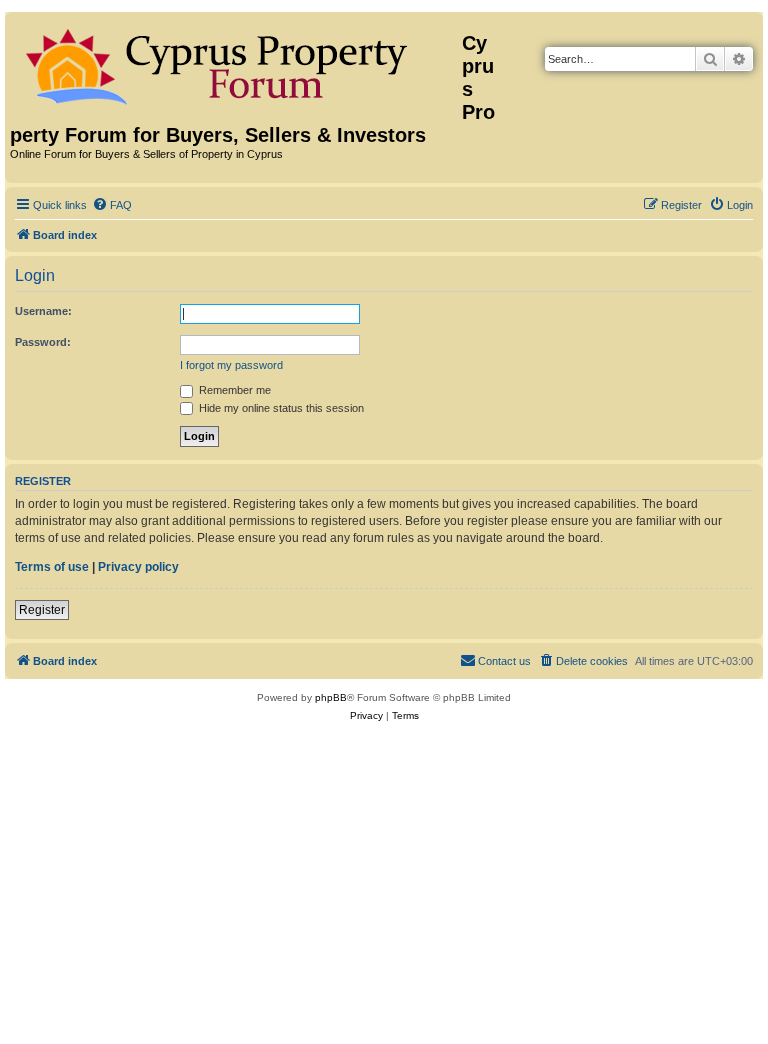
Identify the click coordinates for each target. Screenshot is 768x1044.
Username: (43, 311)
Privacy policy (138, 567)
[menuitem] (112, 205)
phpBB (331, 697)
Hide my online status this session (280, 408)
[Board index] (236, 63)
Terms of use (52, 567)
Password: (43, 342)
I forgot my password (231, 365)
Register (42, 610)
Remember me (233, 390)
